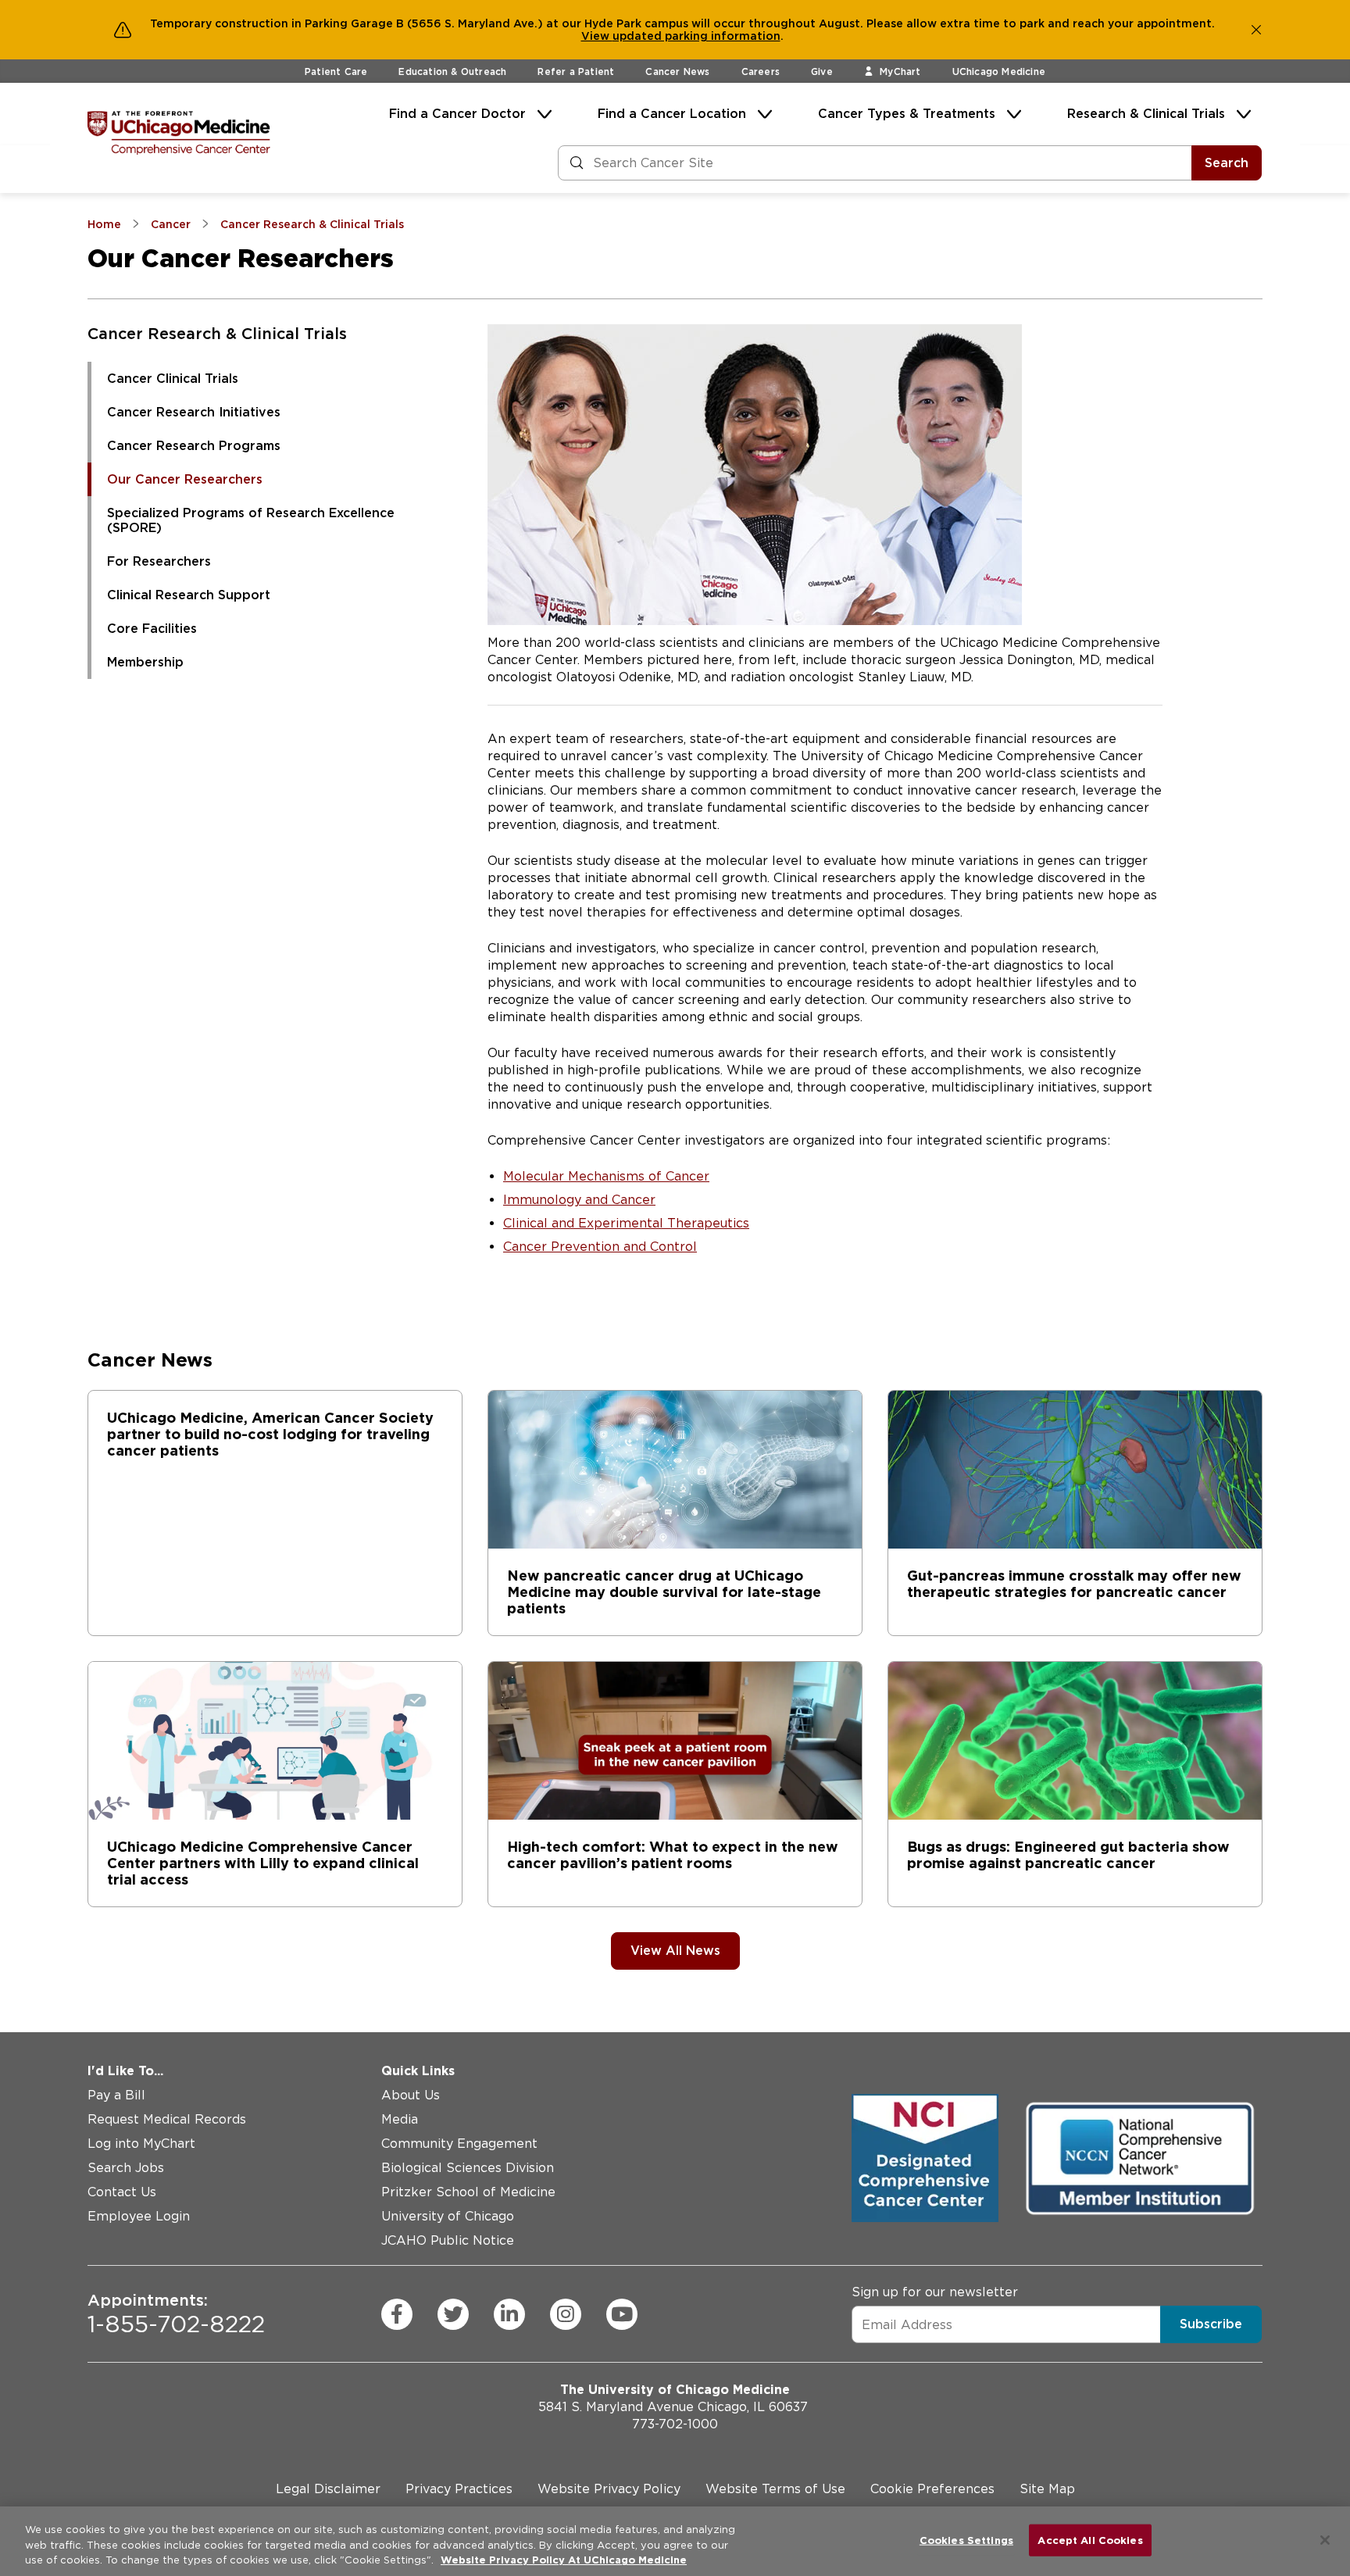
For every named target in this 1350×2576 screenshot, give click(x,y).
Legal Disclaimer (328, 2489)
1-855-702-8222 (176, 2314)
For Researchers (159, 561)
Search (1227, 163)
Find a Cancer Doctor (457, 114)
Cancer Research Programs (194, 446)
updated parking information (696, 36)
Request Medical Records (167, 2119)
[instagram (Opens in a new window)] (566, 2314)
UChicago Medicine (999, 71)
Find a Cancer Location (672, 114)
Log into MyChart (141, 2144)
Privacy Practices (459, 2489)
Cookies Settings (966, 2540)
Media (400, 2119)
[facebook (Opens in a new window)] (397, 2314)
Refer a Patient (576, 71)
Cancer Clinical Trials (173, 379)
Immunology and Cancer (579, 1200)
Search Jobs (126, 2168)
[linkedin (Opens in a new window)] (509, 2314)
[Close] (1325, 2540)
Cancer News (677, 71)
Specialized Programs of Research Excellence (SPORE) (251, 520)
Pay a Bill (116, 2095)
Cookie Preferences (932, 2489)
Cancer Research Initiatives (194, 412)
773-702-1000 (675, 2424)
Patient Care (336, 71)
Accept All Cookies (1090, 2540)
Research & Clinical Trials (1146, 114)
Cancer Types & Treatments (907, 114)
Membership (145, 662)
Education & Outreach (452, 71)
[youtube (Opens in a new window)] (622, 2314)
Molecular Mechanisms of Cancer (606, 1176)
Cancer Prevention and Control (600, 1247)
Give (822, 71)
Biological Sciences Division (468, 2168)
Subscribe (1211, 2324)
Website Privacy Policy (609, 2489)
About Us (411, 2095)
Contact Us (122, 2192)
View (597, 36)
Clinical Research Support (189, 595)
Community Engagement (459, 2144)
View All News (675, 1951)
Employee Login (139, 2216)
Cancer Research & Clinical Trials (217, 334)
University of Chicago (448, 2216)
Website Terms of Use (775, 2489)
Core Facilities (152, 629)
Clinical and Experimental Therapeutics (626, 1223)
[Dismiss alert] (1256, 30)
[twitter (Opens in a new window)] (453, 2314)
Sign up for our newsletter (935, 2292)
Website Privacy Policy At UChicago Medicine (564, 2560)
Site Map (1047, 2489)
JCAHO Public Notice (448, 2240)
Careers (761, 71)
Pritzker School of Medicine (468, 2192)
